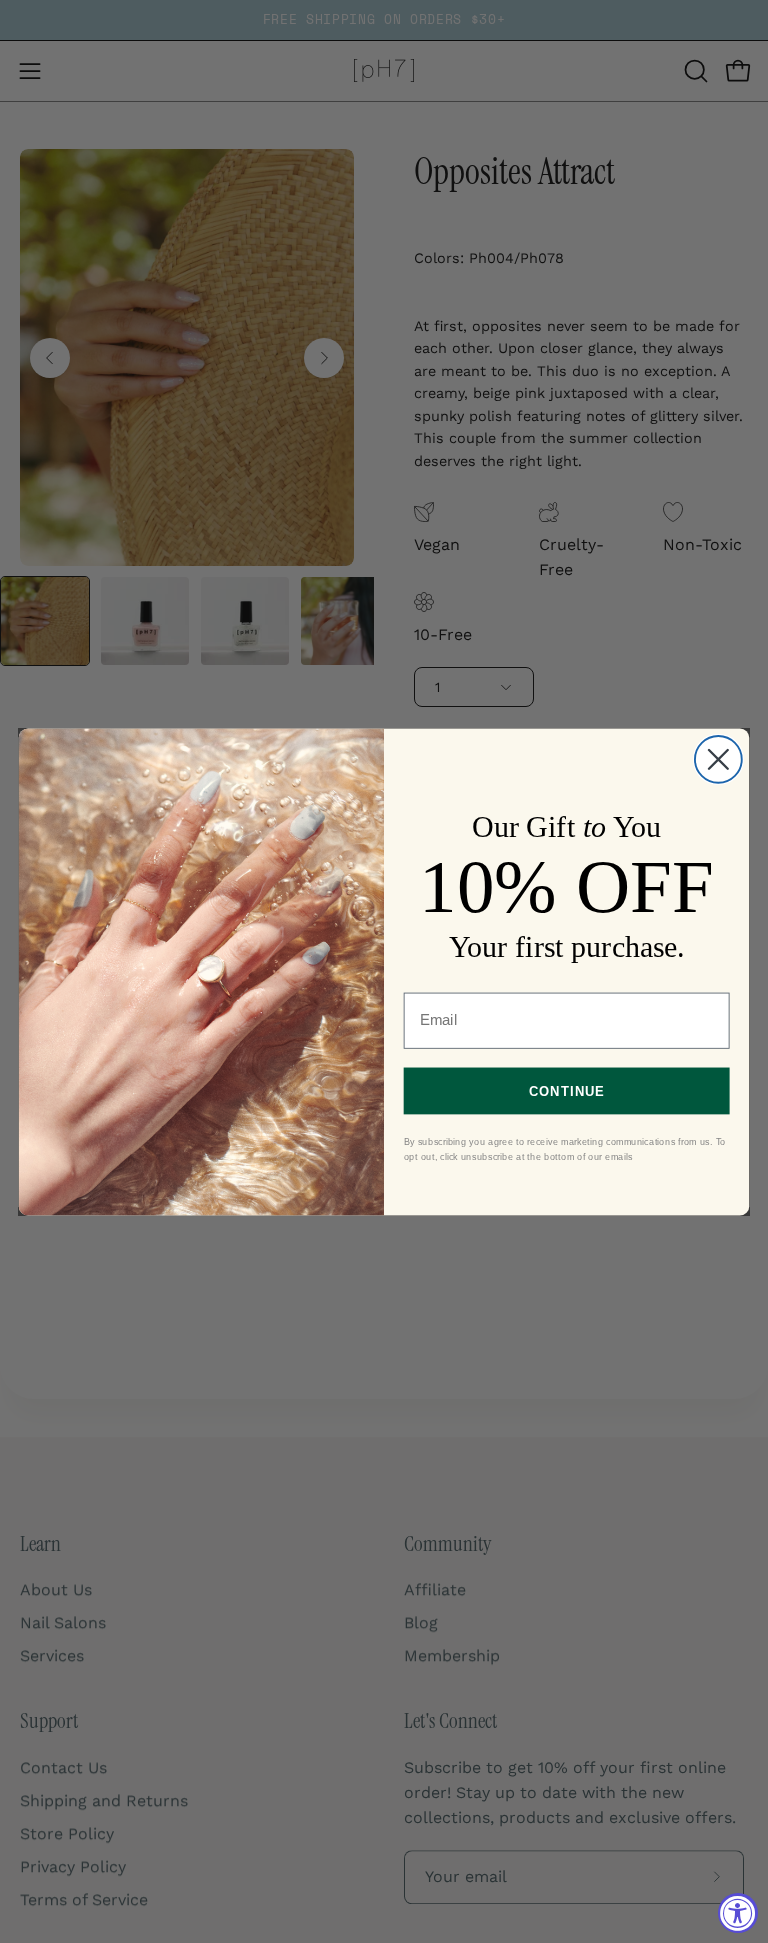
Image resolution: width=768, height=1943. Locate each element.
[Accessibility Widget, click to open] (738, 1913)
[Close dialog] (718, 758)
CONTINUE (567, 1089)
